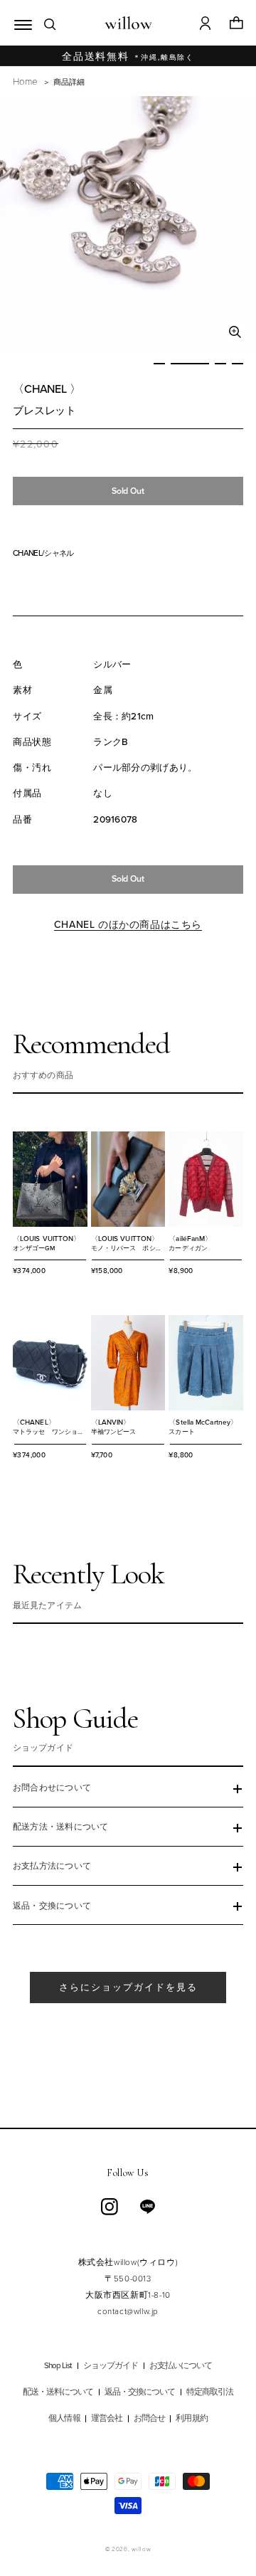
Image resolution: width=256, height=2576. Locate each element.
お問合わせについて (52, 1788)
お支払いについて (181, 2366)
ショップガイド (111, 2366)
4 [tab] (238, 364)
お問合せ (149, 2418)
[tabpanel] (128, 224)
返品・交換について (52, 1906)
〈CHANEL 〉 (47, 389)
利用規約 (191, 2418)
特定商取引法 (210, 2392)
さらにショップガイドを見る (128, 1987)
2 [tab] (190, 364)
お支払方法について (52, 1866)
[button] (20, 23)
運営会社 (107, 2418)
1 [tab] (159, 364)
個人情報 (64, 2418)
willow (141, 2549)
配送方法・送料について (61, 1827)
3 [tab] (220, 364)
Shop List (58, 2366)
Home (25, 81)
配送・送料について (58, 2392)
